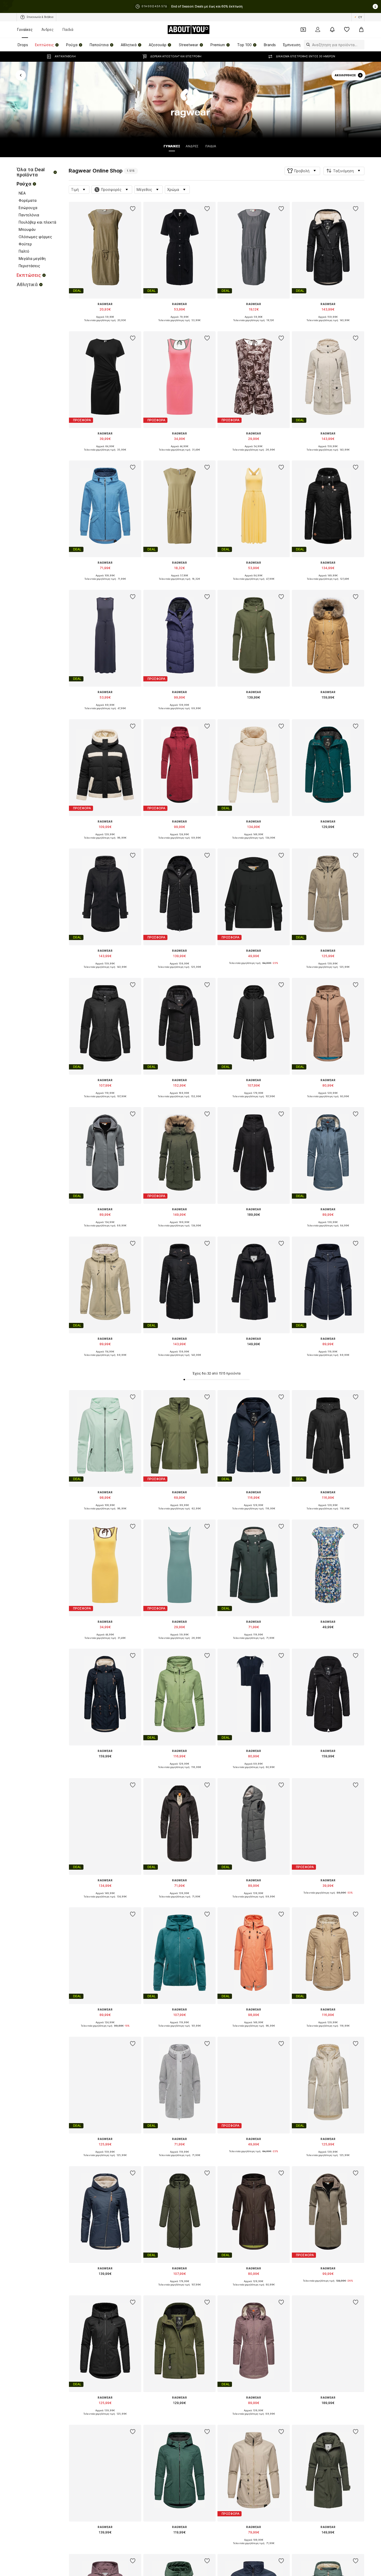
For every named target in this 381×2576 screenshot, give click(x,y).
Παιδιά (68, 29)
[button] (302, 171)
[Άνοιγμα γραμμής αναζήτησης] (307, 45)
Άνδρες (48, 29)
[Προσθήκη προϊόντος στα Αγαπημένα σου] (133, 209)
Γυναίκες (25, 29)
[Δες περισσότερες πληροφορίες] (105, 324)
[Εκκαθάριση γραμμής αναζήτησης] (361, 45)
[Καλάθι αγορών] (361, 30)
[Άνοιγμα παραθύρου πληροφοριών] (375, 6)
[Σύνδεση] (318, 30)
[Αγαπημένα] (347, 30)
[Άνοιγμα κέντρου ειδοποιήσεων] (332, 30)
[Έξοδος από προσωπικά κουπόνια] (303, 30)
